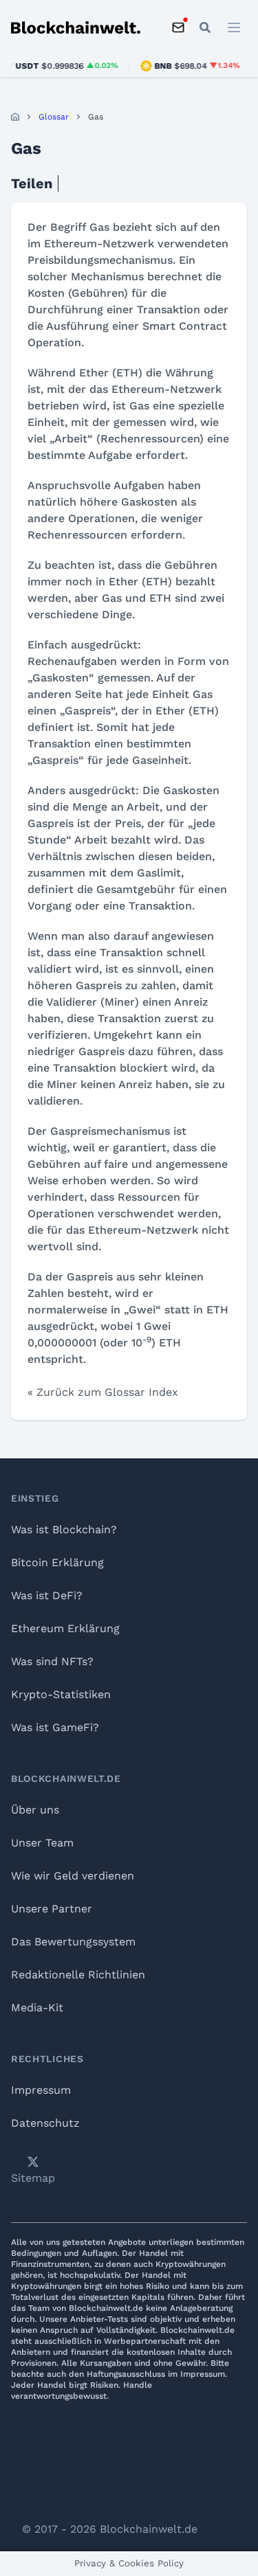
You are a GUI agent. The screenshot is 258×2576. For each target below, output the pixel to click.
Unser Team (42, 1843)
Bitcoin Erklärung (57, 1562)
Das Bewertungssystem (73, 1942)
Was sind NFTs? (52, 1661)
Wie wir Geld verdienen (73, 1876)
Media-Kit (37, 2008)
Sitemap (33, 2178)
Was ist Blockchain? (64, 1529)
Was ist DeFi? (47, 1595)
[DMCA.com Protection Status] (129, 2467)
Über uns (35, 1810)
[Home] (15, 117)
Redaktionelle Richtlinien (78, 1975)
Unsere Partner (52, 1909)
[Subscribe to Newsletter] (178, 27)
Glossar (54, 117)
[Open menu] (234, 27)
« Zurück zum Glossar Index (103, 1392)
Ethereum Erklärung (65, 1628)
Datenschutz (45, 2123)
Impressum (41, 2090)
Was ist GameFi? (55, 1727)
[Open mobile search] (205, 27)
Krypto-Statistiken (61, 1694)
